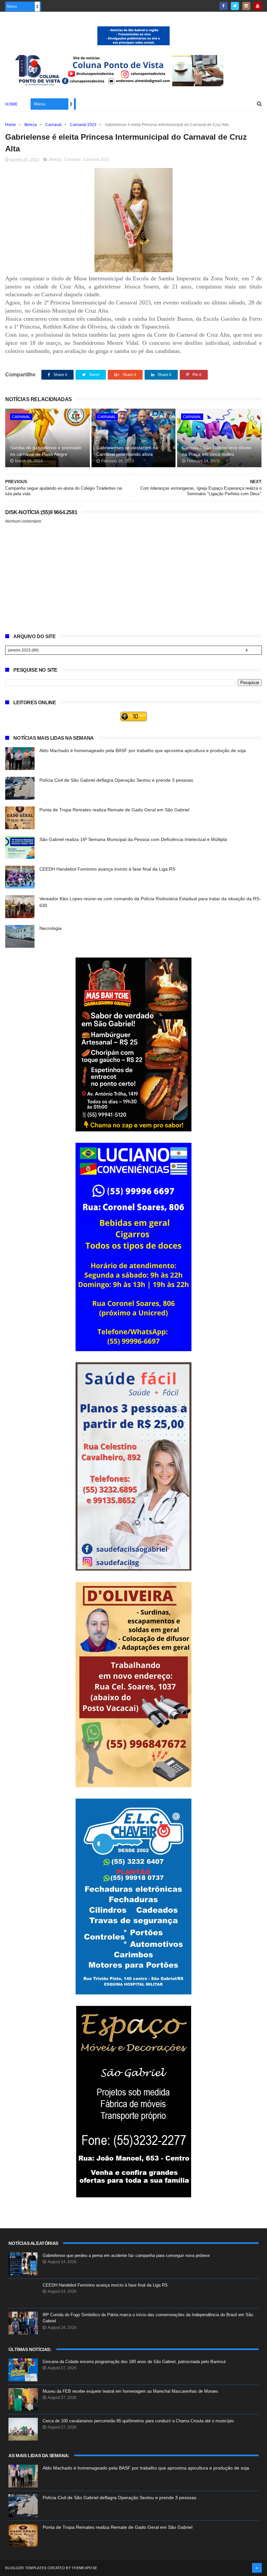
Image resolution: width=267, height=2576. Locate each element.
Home (11, 104)
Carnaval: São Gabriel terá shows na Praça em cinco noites (217, 451)
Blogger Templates (26, 2568)
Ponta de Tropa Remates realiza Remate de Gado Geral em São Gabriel (114, 810)
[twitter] (235, 6)
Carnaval (53, 125)
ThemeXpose (84, 2568)
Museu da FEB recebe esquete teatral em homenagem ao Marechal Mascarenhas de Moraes (130, 2391)
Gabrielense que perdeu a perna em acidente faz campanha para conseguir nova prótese (126, 2255)
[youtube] (258, 6)
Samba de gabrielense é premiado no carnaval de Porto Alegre (46, 451)
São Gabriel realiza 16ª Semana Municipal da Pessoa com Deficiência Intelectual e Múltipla (133, 839)
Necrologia (50, 928)
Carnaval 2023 (83, 125)
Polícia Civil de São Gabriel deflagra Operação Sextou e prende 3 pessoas (116, 780)
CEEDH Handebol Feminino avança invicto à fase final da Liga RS (107, 869)
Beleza (31, 125)
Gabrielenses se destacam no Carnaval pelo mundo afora (127, 451)
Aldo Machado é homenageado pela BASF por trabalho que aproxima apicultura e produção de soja (143, 750)
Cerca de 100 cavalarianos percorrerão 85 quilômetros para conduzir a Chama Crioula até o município (138, 2421)
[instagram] (246, 6)
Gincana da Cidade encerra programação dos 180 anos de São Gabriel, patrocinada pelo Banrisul (134, 2362)
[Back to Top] (257, 2568)
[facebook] (224, 6)
